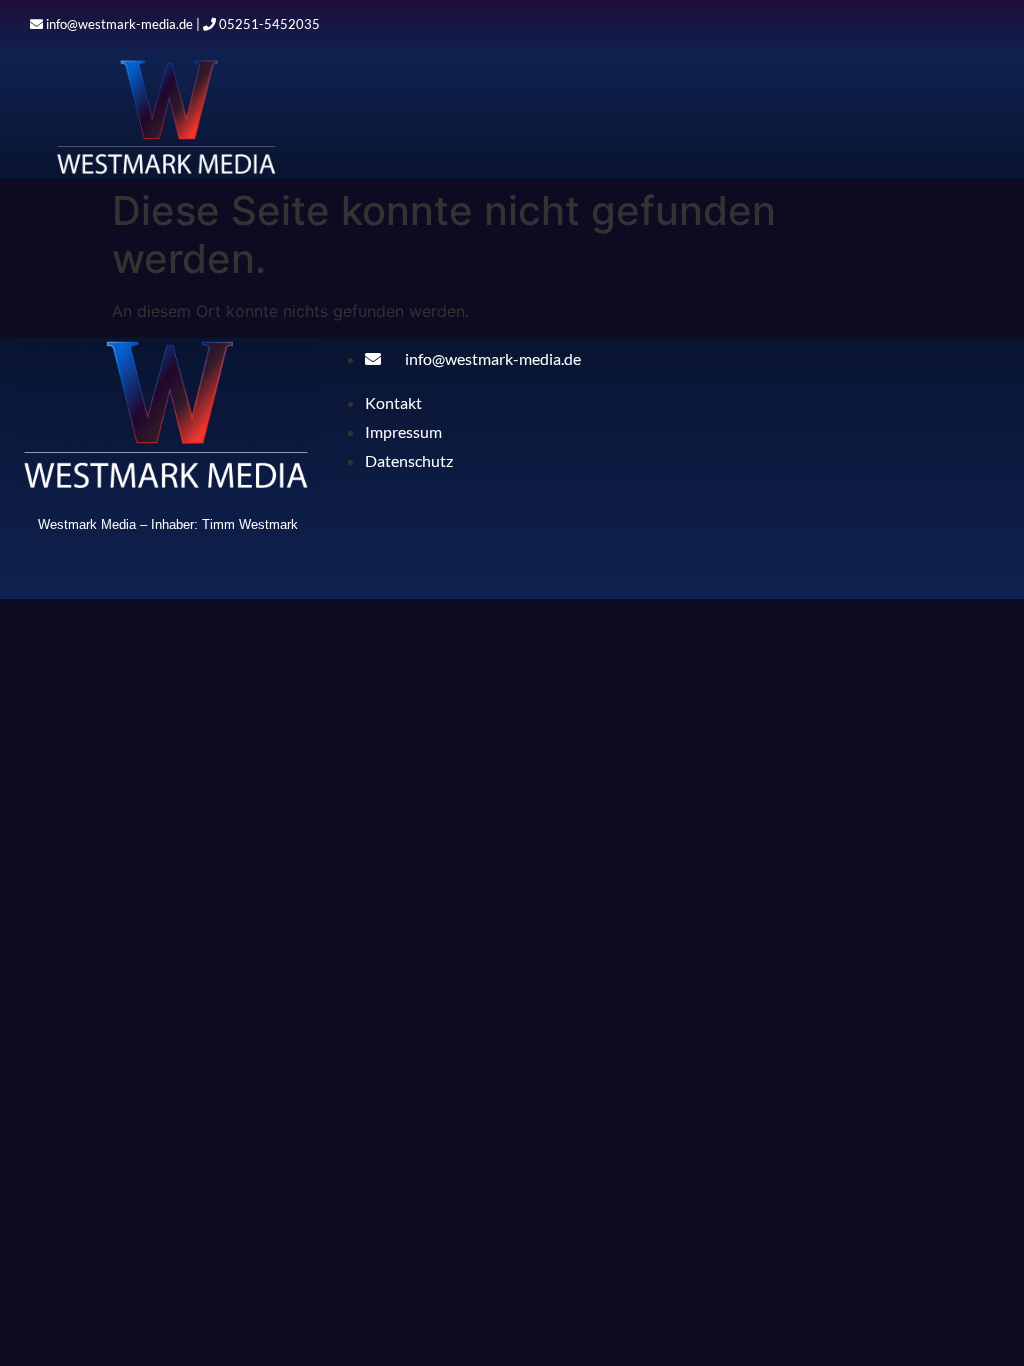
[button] (690, 126)
